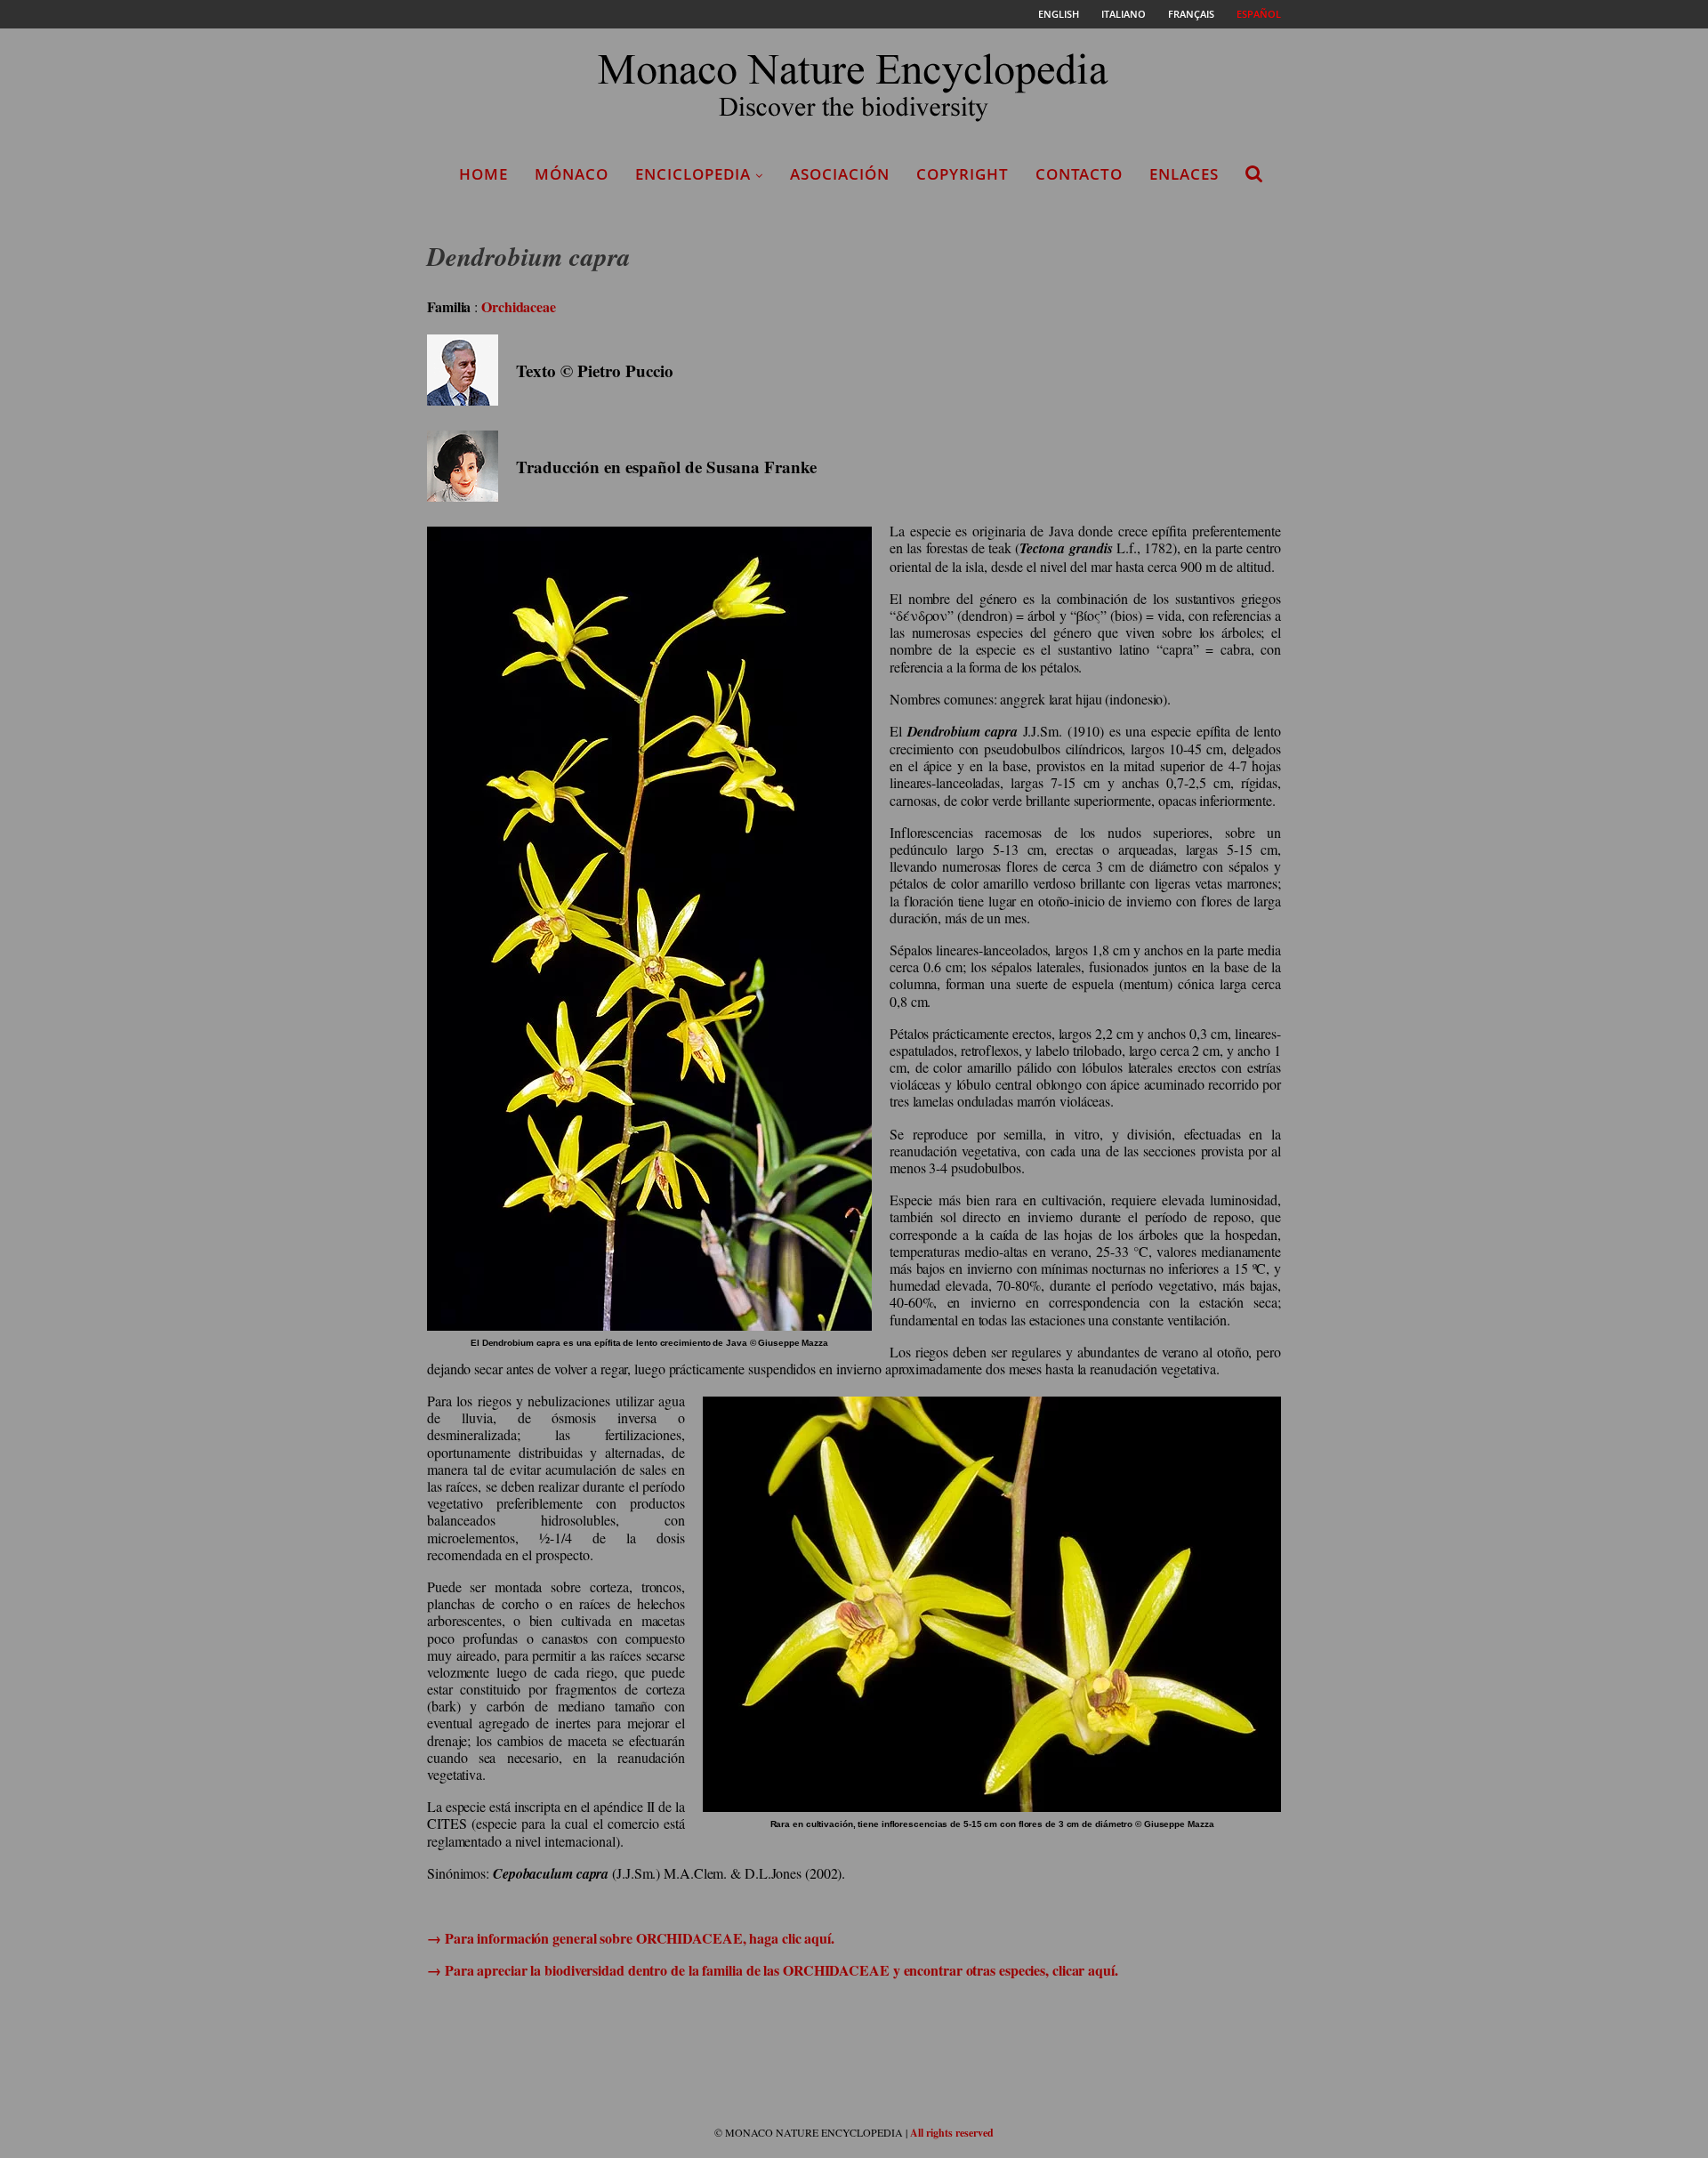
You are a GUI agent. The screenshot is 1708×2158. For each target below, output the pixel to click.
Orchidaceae (519, 306)
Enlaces (1184, 174)
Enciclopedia (693, 174)
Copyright (963, 174)
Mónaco (572, 174)
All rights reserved (952, 2133)
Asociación (840, 174)
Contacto (1079, 174)
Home (483, 174)
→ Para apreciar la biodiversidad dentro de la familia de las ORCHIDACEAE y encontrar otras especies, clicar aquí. (773, 1970)
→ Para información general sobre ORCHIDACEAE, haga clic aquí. (631, 1938)
